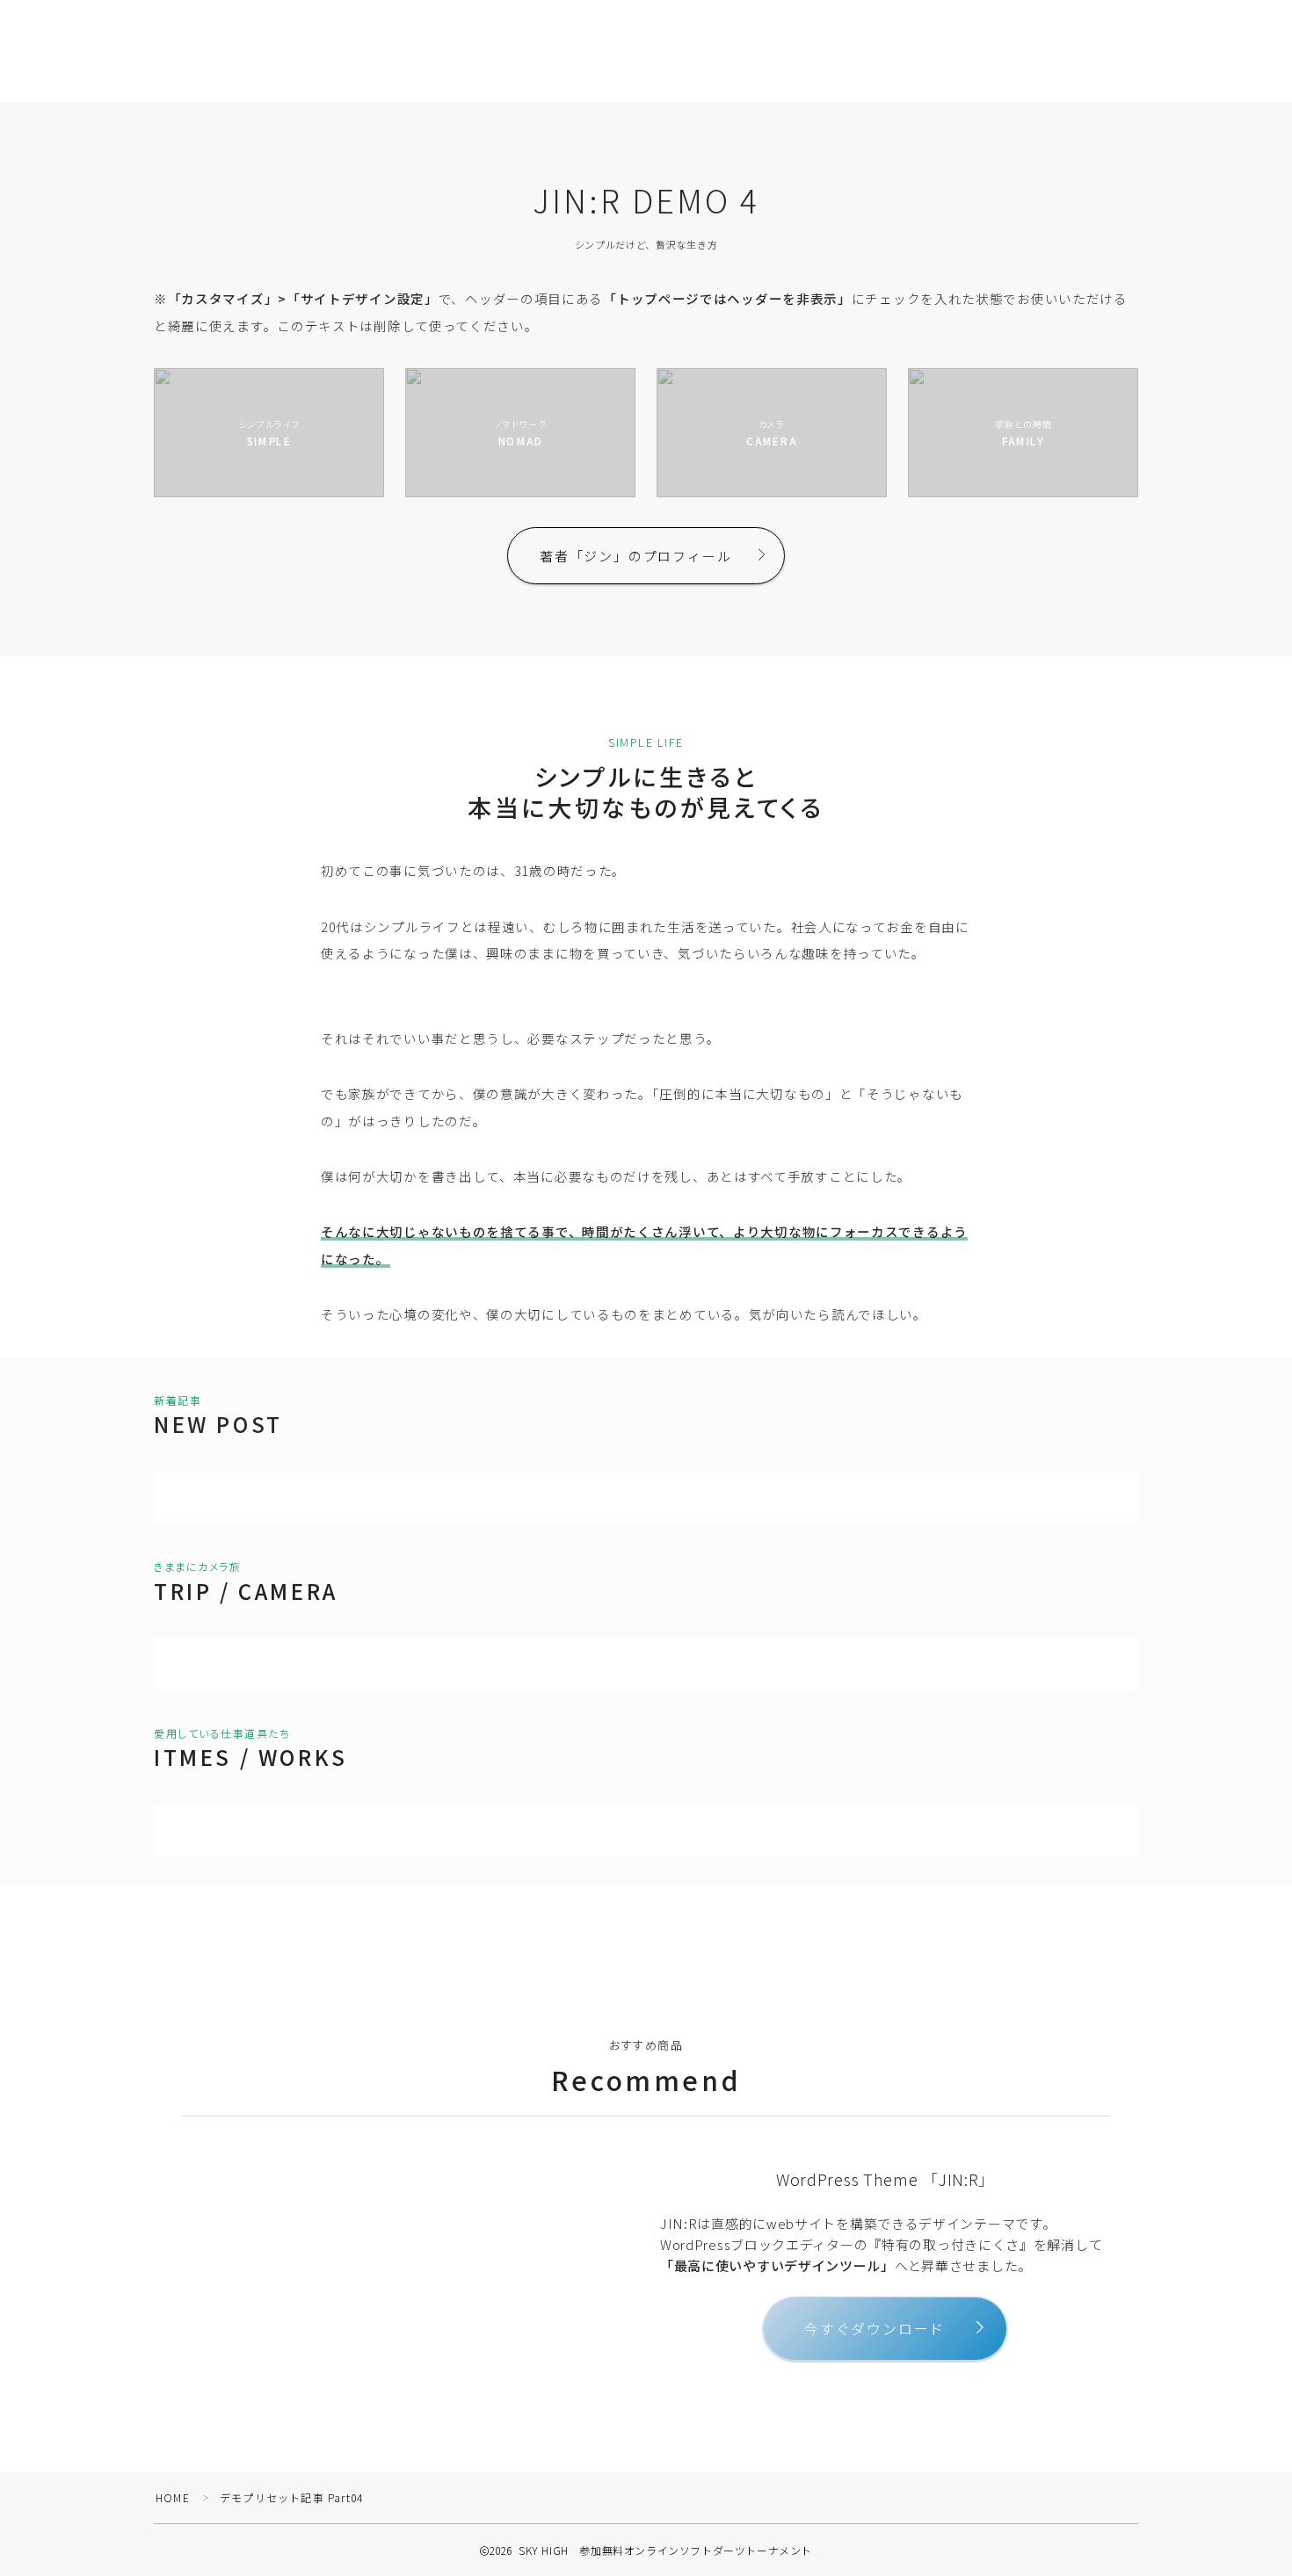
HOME (173, 2497)
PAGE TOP (1248, 2482)
